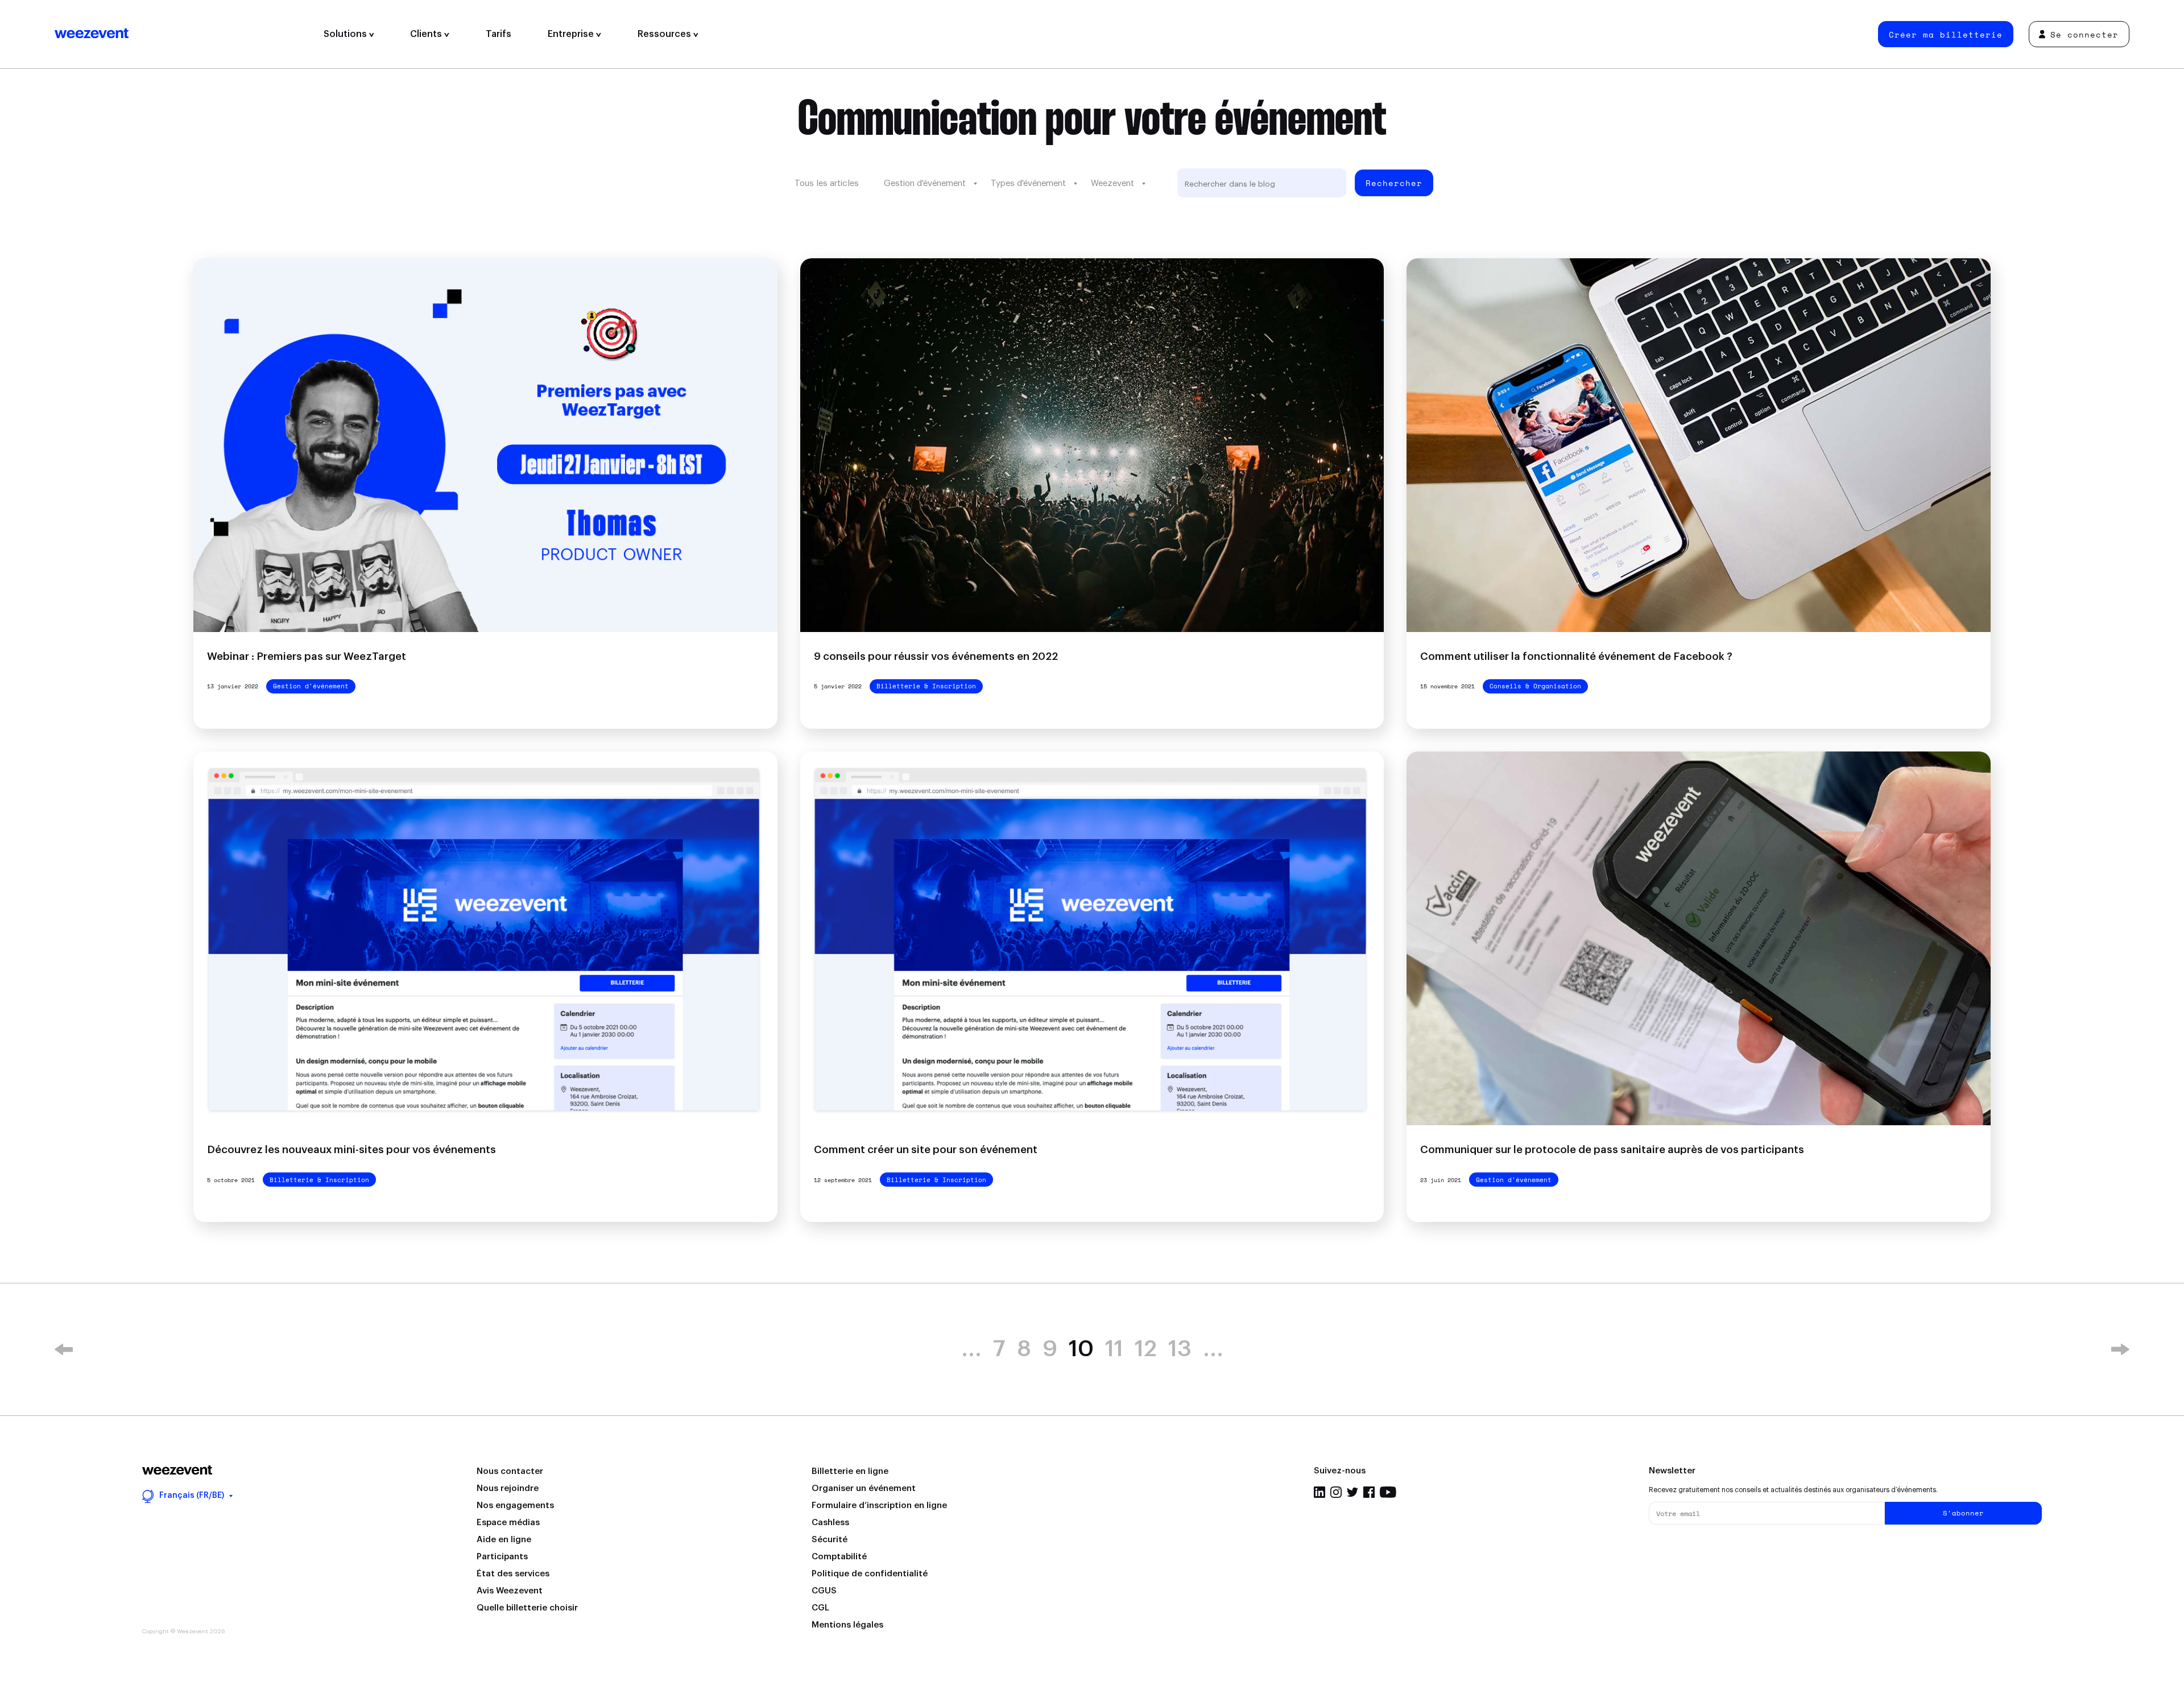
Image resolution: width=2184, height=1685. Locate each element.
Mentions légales (847, 1625)
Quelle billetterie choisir (527, 1608)
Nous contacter (510, 1471)
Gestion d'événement (925, 183)
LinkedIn (1319, 1492)
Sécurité (830, 1540)
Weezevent (180, 34)
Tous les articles (827, 183)
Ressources (665, 34)
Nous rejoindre (508, 1488)
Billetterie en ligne (850, 1471)
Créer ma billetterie (1946, 34)
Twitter (1352, 1492)
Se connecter (2084, 34)
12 (1146, 1349)
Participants (502, 1557)
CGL (820, 1608)
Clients (427, 34)
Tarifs (499, 34)
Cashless (830, 1523)
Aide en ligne (504, 1540)
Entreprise (572, 34)
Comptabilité (839, 1557)
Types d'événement (1028, 183)
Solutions (346, 34)
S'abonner (1963, 1513)
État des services (513, 1574)
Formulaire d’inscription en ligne (879, 1506)
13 (1180, 1349)
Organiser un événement (864, 1488)
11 (1114, 1349)
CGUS (824, 1591)
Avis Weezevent (510, 1591)
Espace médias (508, 1523)
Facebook (1369, 1492)
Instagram (1336, 1492)
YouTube (1388, 1492)
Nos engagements (515, 1506)
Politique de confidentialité (870, 1574)
